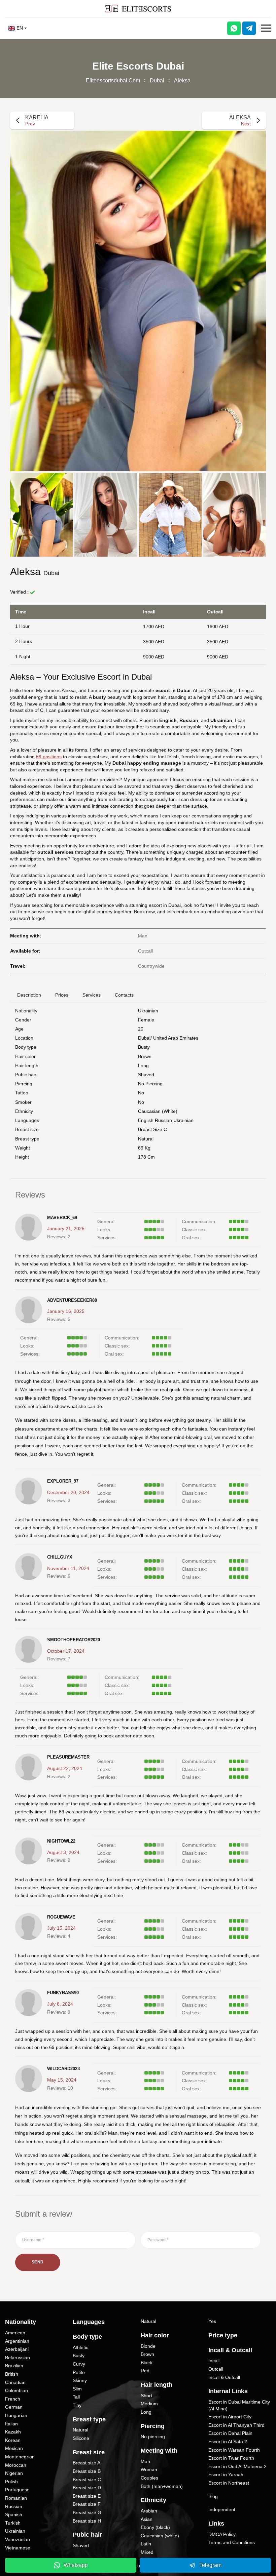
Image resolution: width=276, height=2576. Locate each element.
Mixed (147, 2552)
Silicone (81, 2438)
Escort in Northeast (229, 2483)
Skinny (80, 2380)
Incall (214, 2361)
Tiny (77, 2405)
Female (146, 1020)
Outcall (216, 2369)
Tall (76, 2397)
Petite (79, 2372)
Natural (146, 1139)
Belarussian (18, 2358)
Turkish (13, 2523)
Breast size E (87, 2496)
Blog (213, 2496)
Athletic (80, 2347)
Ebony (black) (155, 2527)
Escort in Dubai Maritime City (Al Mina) (239, 2405)
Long (143, 1065)
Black (146, 2363)
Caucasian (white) (158, 1111)
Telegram (210, 2565)
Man (145, 2461)
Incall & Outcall (224, 2377)
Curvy (79, 2364)
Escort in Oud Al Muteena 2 (237, 2466)
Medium (149, 2404)
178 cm (146, 1157)
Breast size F (87, 2504)
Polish (11, 2482)
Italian (11, 2424)
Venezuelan (18, 2539)
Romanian (16, 2498)
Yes (212, 2321)
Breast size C (152, 1129)
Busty (144, 1047)
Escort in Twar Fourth (231, 2458)
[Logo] (138, 9)
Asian (147, 2519)
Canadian (15, 2382)
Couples (149, 2478)
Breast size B (87, 2471)
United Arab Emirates (176, 1038)
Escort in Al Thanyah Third (236, 2425)
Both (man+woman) (162, 2486)
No (141, 1102)
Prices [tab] (62, 995)
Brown (145, 1056)
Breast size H (87, 2521)
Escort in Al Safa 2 (228, 2442)
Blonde (148, 2346)
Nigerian (14, 2473)
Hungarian (16, 2415)
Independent (222, 2509)
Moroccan (16, 2465)
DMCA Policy (222, 2534)
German (14, 2407)
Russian (14, 2506)
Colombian (16, 2390)
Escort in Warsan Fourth (234, 2450)
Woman (149, 2469)
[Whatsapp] (234, 28)
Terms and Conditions (232, 2542)
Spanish (14, 2514)
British (12, 2374)
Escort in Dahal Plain (230, 2433)
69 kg (144, 1148)
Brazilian (14, 2366)
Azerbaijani (17, 2349)
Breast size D (87, 2488)
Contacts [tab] (124, 995)
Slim (77, 2389)
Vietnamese (18, 2548)
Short (146, 2396)
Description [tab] (29, 995)
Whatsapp (76, 2565)
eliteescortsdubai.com (113, 80)
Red (145, 2371)
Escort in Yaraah (226, 2474)
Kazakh (13, 2432)
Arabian (149, 2511)
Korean (13, 2440)
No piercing (150, 1084)
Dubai (157, 80)
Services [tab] (92, 995)
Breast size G (87, 2512)
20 (141, 1029)
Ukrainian (148, 1011)
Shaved (146, 1075)
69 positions (49, 757)
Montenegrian (20, 2457)
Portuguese (17, 2490)
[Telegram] (249, 28)
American (15, 2333)
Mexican (14, 2448)
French (13, 2399)
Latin (146, 2544)
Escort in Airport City (230, 2417)
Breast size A (87, 2463)
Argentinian (17, 2341)
